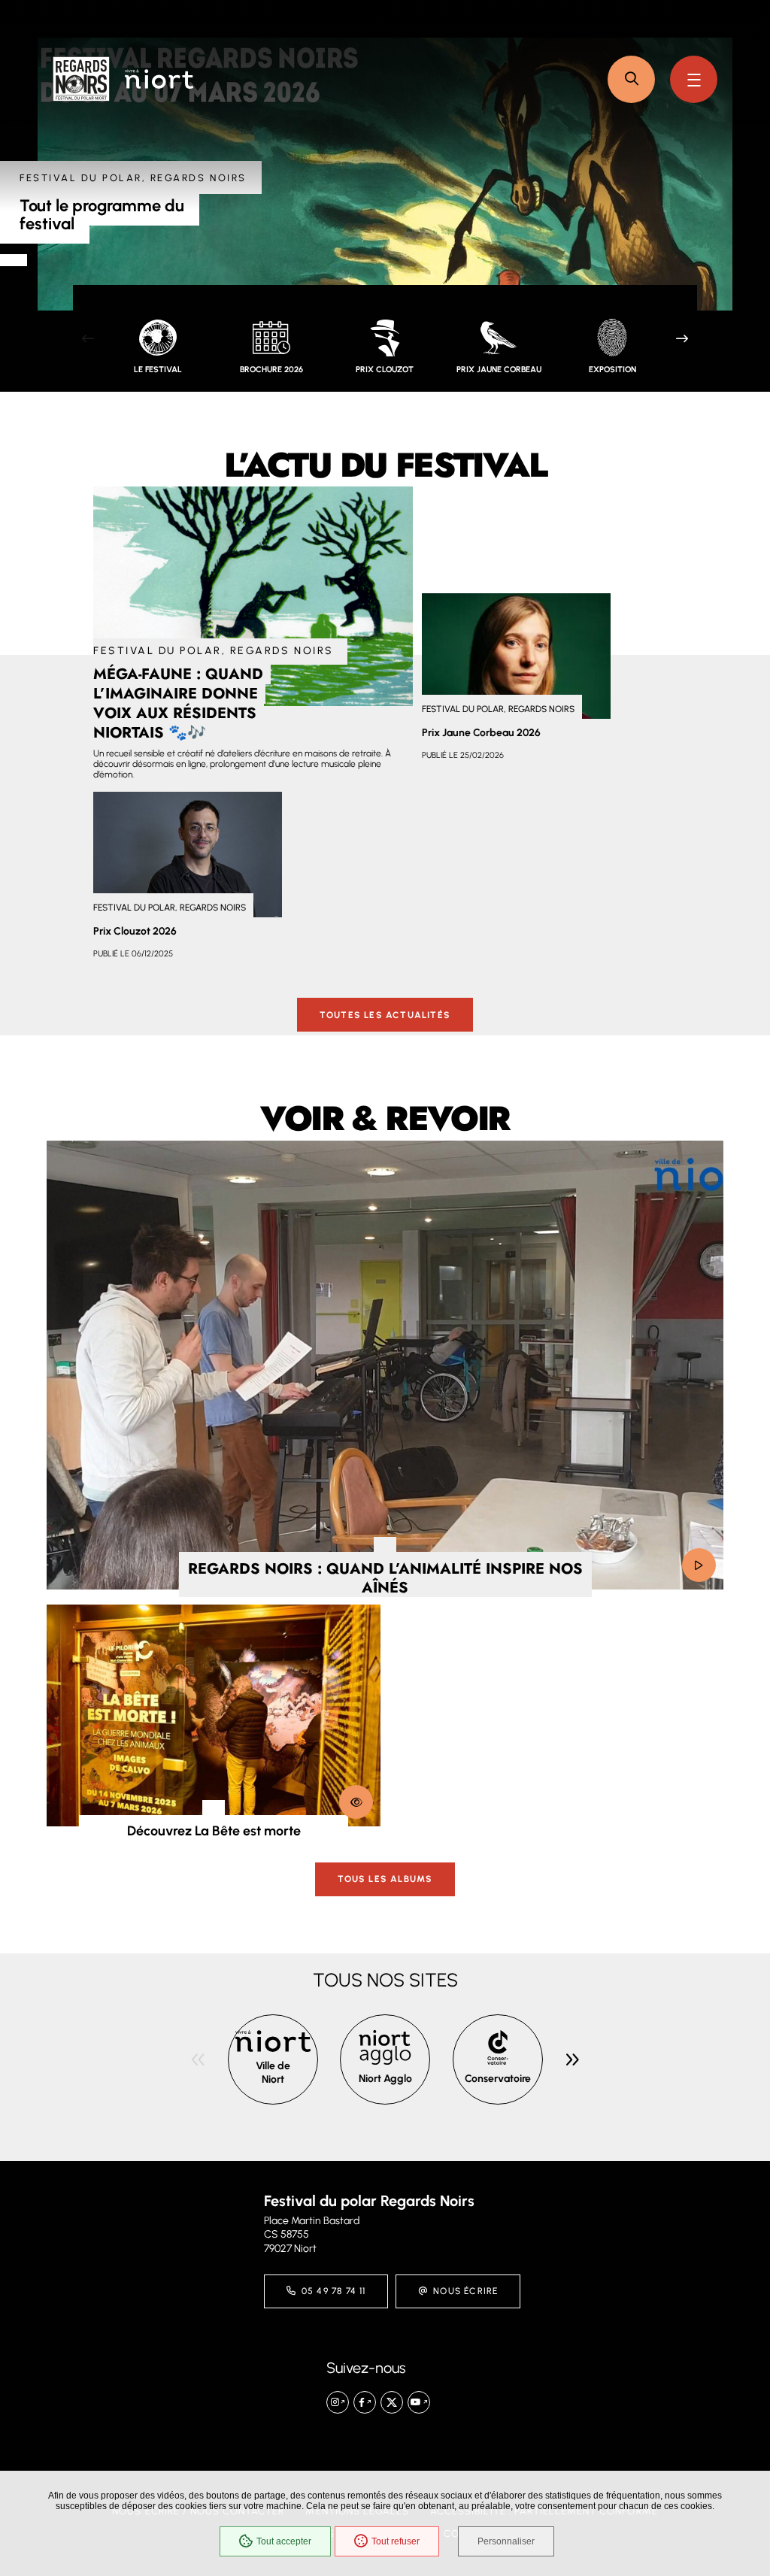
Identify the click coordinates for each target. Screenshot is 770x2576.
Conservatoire (498, 2079)
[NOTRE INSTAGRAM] (338, 2402)
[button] (631, 79)
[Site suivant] (572, 2059)
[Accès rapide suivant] (682, 338)
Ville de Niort (273, 2073)
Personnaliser (506, 2541)
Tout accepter (284, 2541)
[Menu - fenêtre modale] (694, 79)
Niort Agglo (385, 2079)
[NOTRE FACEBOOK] (365, 2402)
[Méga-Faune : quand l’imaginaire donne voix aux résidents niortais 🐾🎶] (253, 596)
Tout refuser (396, 2541)
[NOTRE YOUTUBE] (419, 2402)
